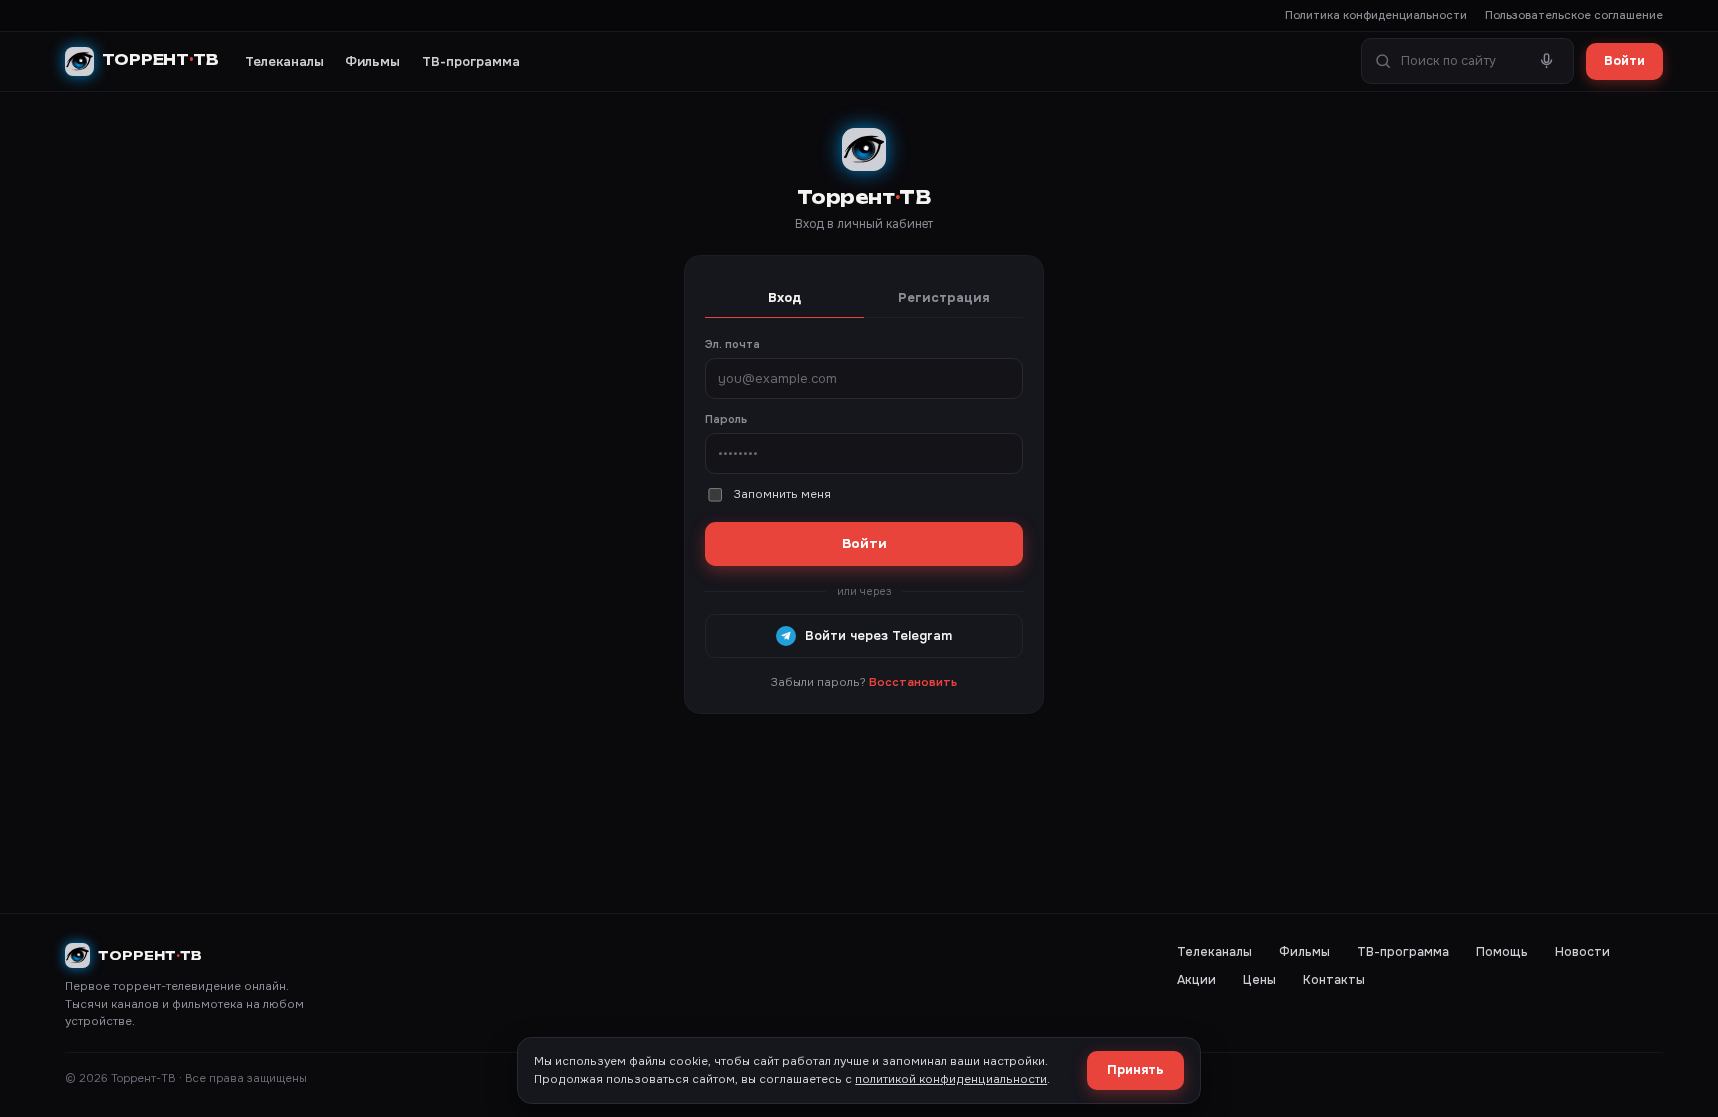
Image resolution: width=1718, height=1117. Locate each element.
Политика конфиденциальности (1376, 15)
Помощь (1502, 952)
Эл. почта (732, 344)
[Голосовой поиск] (1547, 61)
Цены (1259, 980)
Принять (1135, 1070)
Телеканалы (284, 61)
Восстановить (913, 682)
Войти (1624, 61)
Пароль (726, 419)
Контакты (1334, 980)
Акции (1196, 980)
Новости (1582, 952)
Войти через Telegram (878, 636)
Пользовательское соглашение (1574, 15)
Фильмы (372, 61)
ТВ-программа (471, 61)
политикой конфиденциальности (951, 1079)
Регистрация (944, 297)
